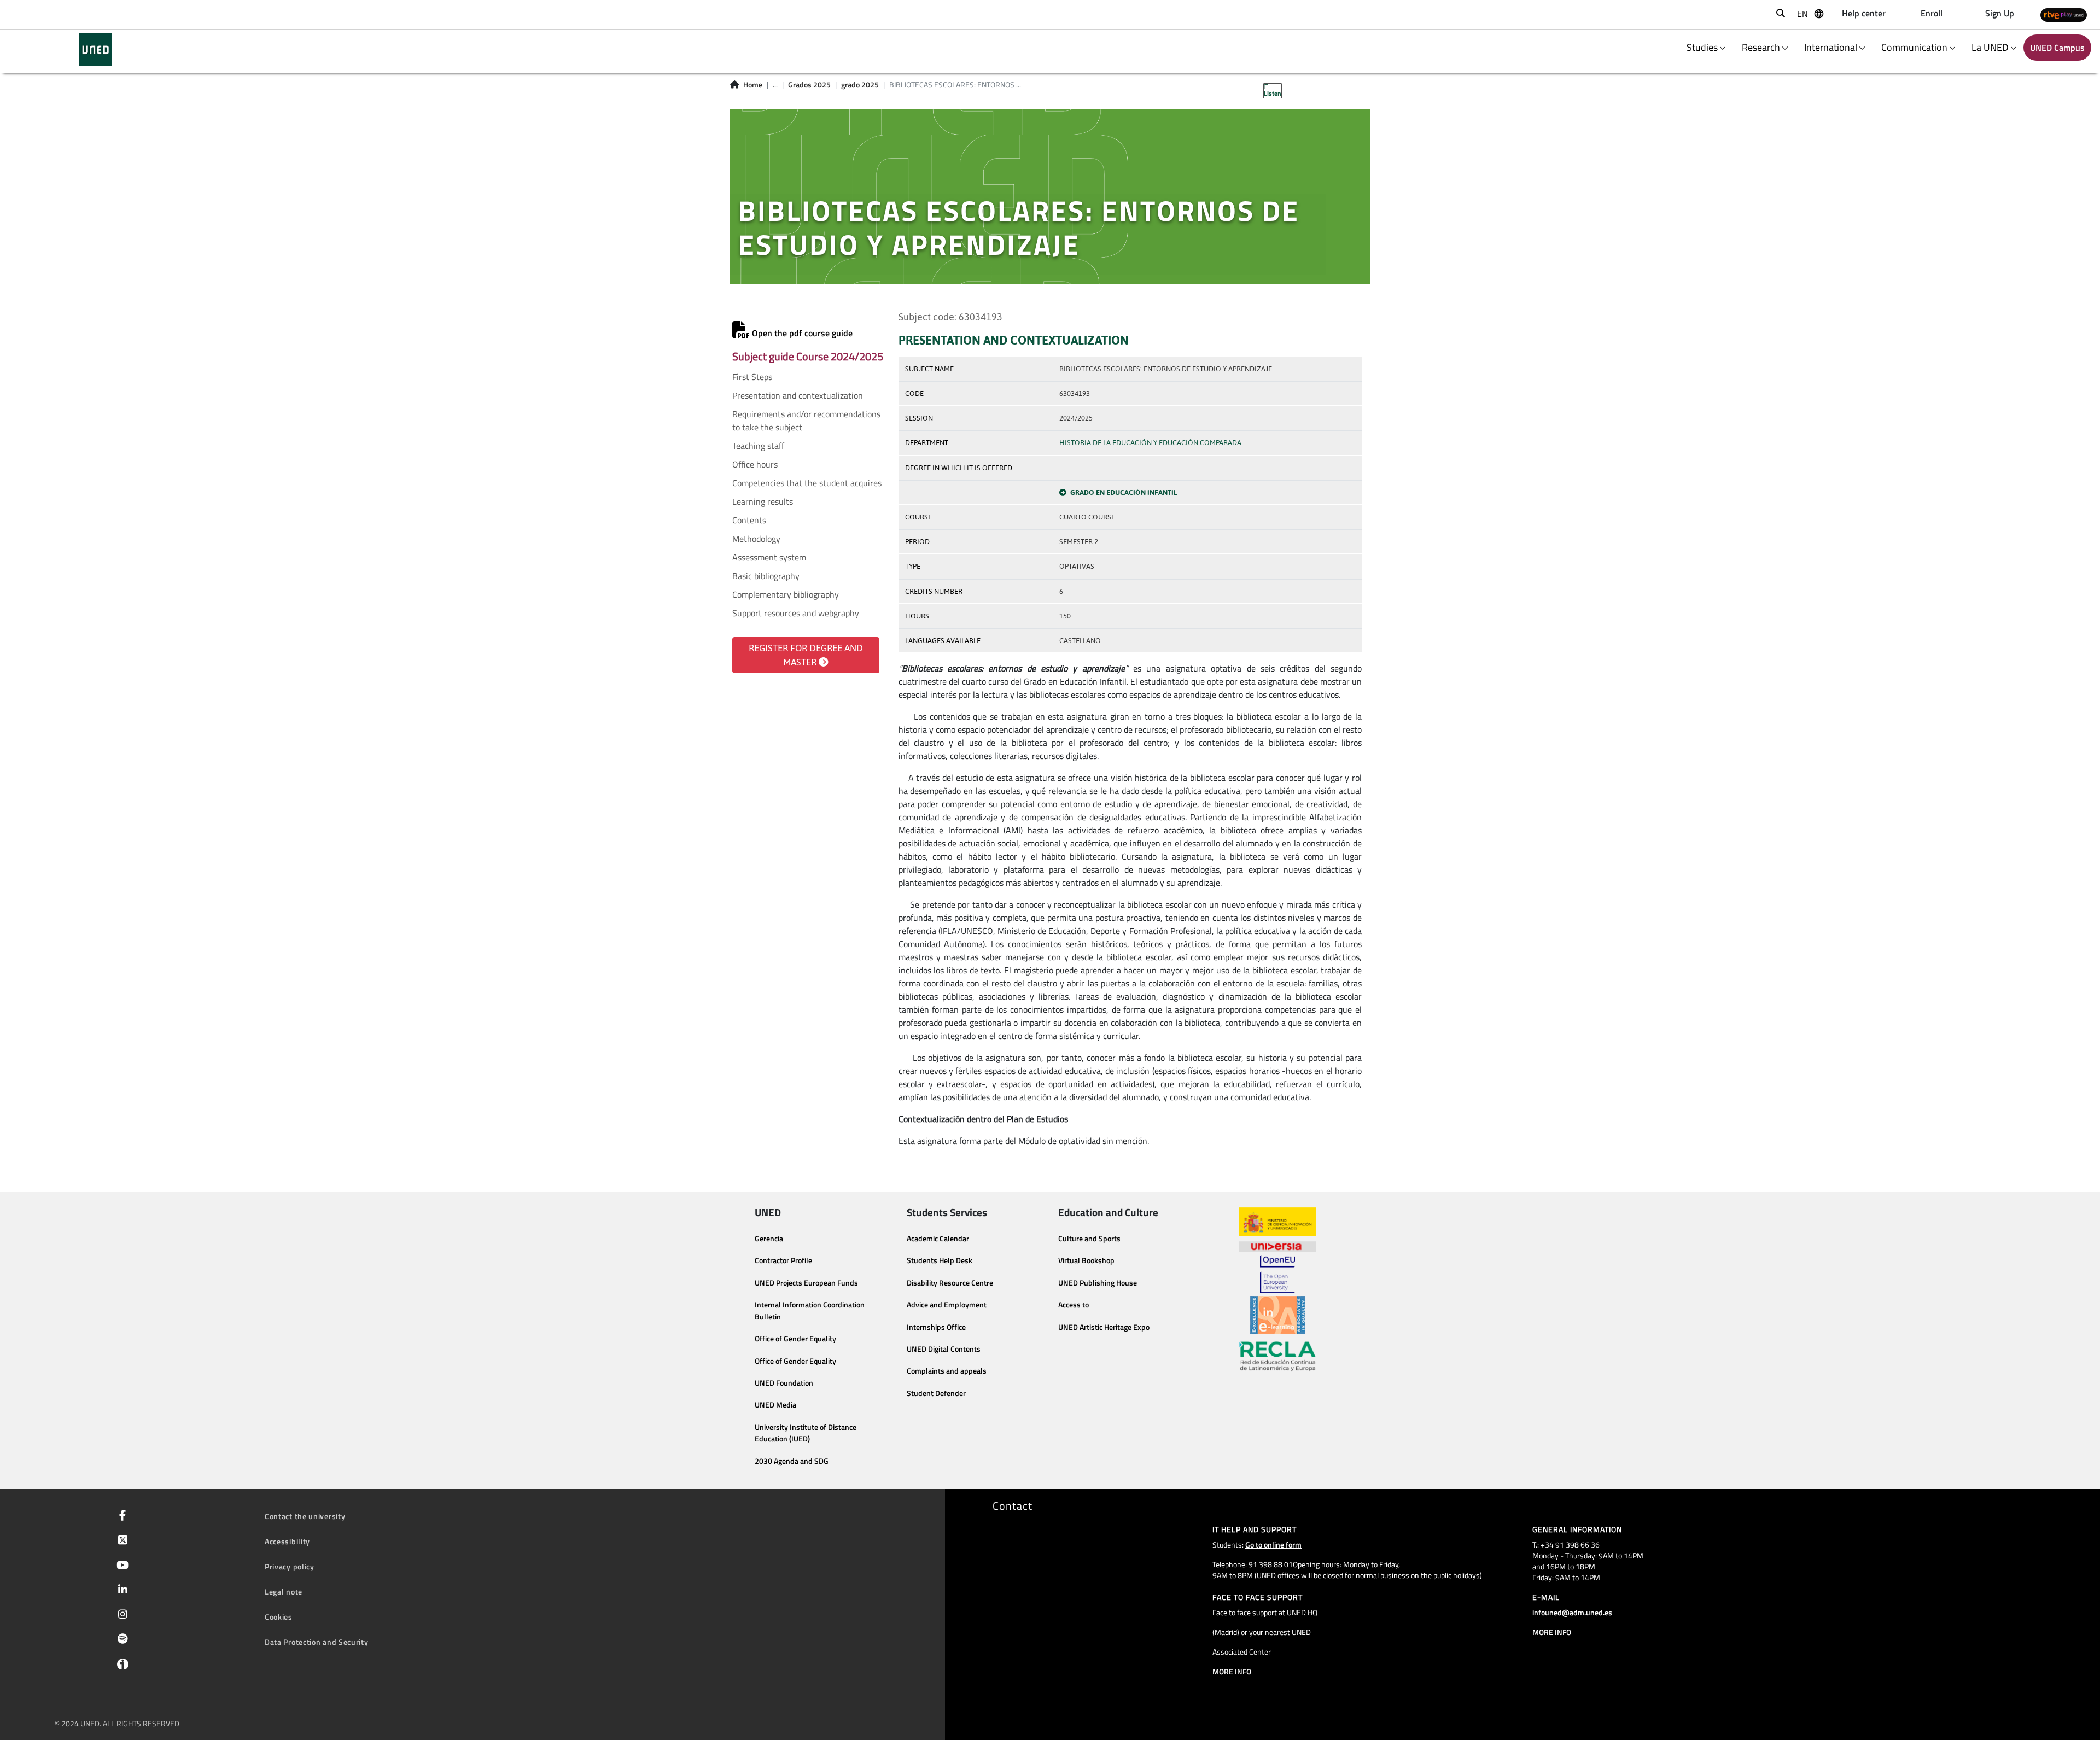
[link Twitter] (121, 1541)
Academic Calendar (938, 1239)
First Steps (752, 377)
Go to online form (1273, 1545)
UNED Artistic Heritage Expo (1104, 1327)
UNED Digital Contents (944, 1349)
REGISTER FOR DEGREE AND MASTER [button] (806, 655)
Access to (1074, 1305)
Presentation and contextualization (798, 395)
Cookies (279, 1617)
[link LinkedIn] (121, 1591)
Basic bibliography (766, 576)
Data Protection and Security (317, 1642)
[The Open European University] (1277, 1274)
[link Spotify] (121, 1640)
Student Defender (936, 1393)
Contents (749, 520)
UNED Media (775, 1405)
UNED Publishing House (1098, 1283)
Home (753, 85)
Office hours (755, 464)
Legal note (284, 1592)
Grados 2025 (809, 85)
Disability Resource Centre (950, 1283)
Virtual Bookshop (1086, 1260)
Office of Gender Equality (795, 1339)
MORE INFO (1232, 1671)
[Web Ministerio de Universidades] (1277, 1222)
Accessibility (287, 1541)
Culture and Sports (1089, 1239)
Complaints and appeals (947, 1371)
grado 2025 (860, 85)
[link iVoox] (120, 1667)
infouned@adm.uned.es (1572, 1612)
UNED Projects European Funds (806, 1283)
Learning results (763, 501)
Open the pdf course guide (801, 333)
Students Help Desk (940, 1260)
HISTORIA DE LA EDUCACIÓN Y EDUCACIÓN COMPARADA (1150, 443)
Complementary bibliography (786, 594)
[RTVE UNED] (2064, 14)
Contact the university (305, 1516)
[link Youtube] (120, 1566)
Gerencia (769, 1239)
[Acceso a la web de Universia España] (1277, 1246)
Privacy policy (290, 1566)
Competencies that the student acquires (807, 483)
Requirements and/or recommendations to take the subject (806, 421)
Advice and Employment (947, 1305)
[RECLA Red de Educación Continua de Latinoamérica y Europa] (1277, 1356)
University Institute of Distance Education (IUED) (806, 1433)
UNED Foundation (784, 1383)
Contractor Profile (783, 1260)
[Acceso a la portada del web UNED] (95, 50)
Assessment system (769, 557)
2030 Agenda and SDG (792, 1461)
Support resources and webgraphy (796, 613)
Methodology (756, 539)
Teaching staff (758, 446)
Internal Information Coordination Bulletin (810, 1311)
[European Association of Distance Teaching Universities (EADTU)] (1278, 1315)
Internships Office (936, 1327)
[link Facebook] (120, 1516)
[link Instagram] (121, 1615)
